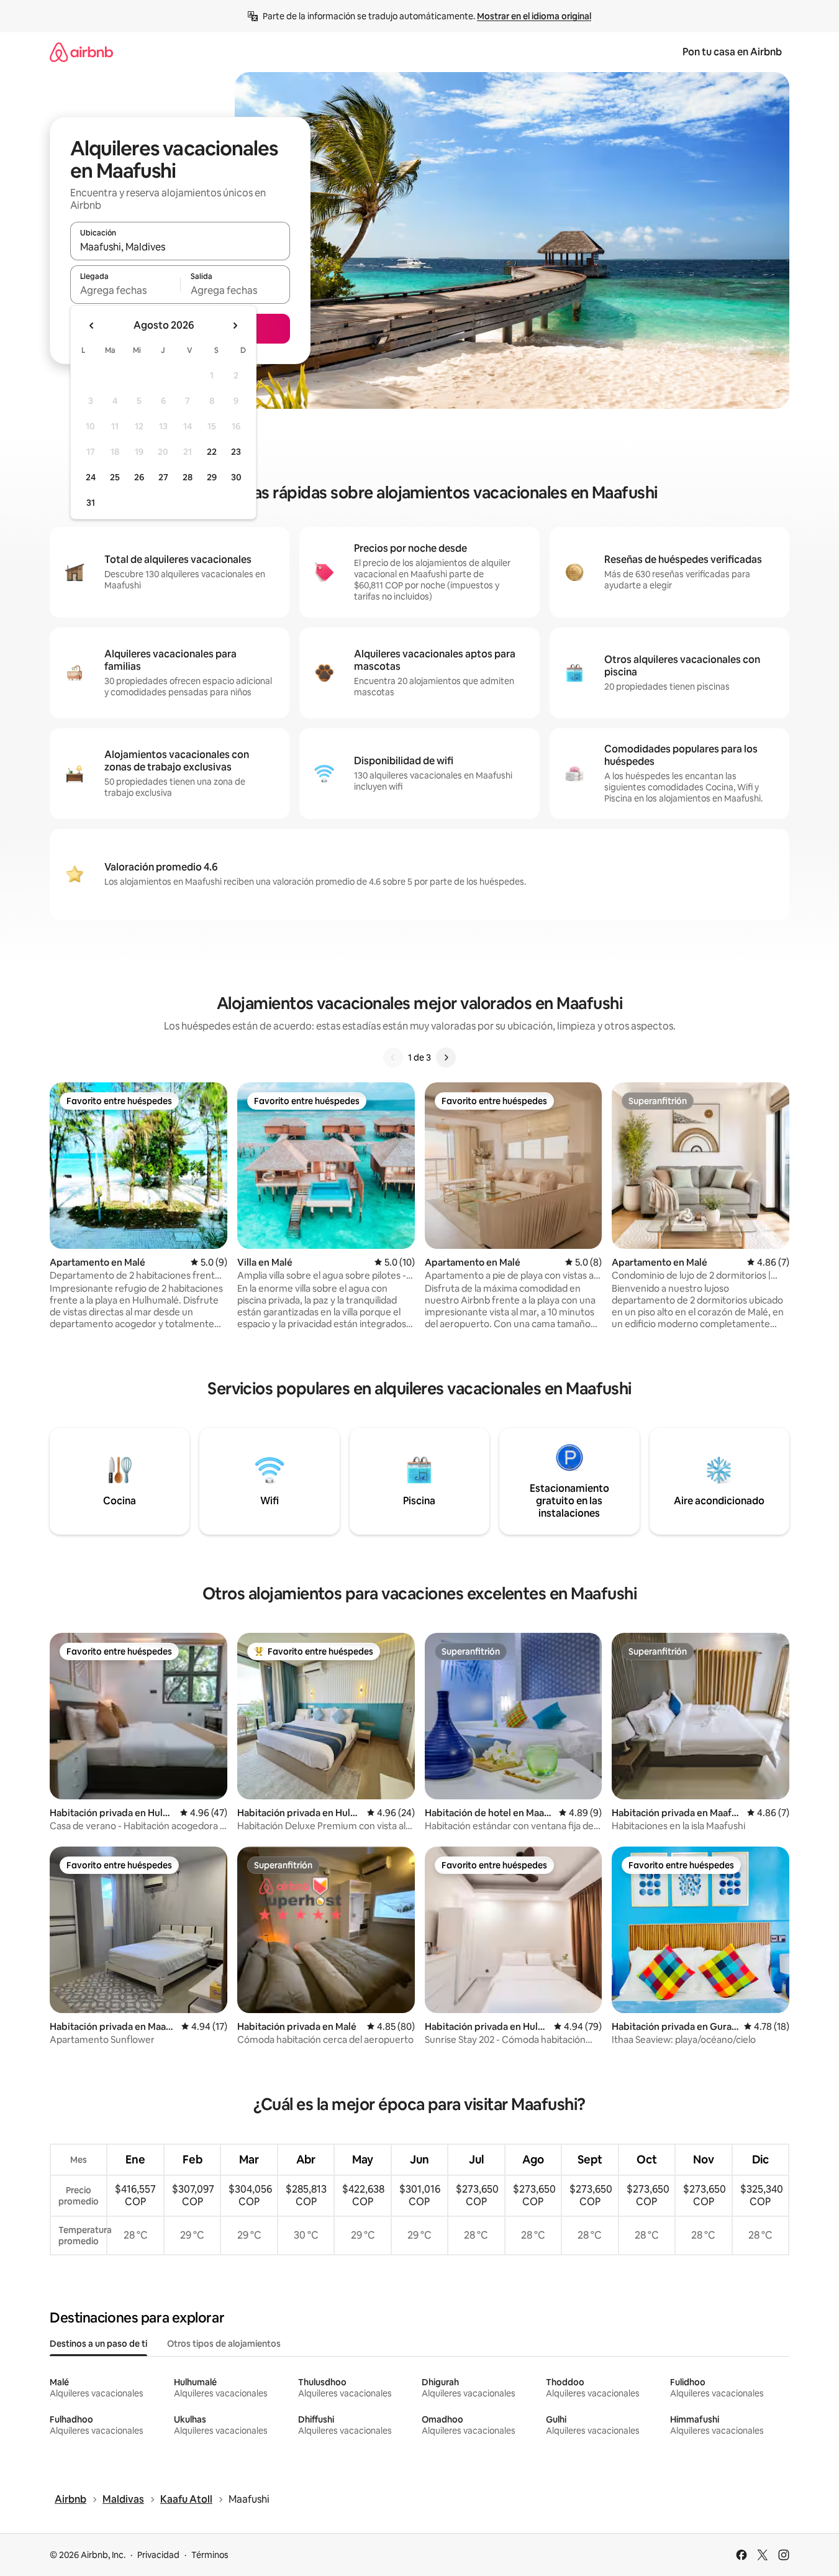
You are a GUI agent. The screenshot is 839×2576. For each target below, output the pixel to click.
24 (91, 477)
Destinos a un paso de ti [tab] (98, 2344)
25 (115, 477)
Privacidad (158, 2555)
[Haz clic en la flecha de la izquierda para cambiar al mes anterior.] (92, 326)
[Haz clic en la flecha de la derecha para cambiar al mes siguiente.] (235, 326)
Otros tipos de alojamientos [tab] (224, 2344)
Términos (210, 2555)
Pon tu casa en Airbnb (732, 52)
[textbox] (125, 290)
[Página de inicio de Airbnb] (81, 52)
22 (212, 452)
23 (236, 452)
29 (212, 477)
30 (236, 477)
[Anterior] (393, 1057)
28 (188, 477)
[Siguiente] (446, 1057)
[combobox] (180, 247)
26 (139, 477)
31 (91, 503)
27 (163, 477)
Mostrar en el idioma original (534, 16)
